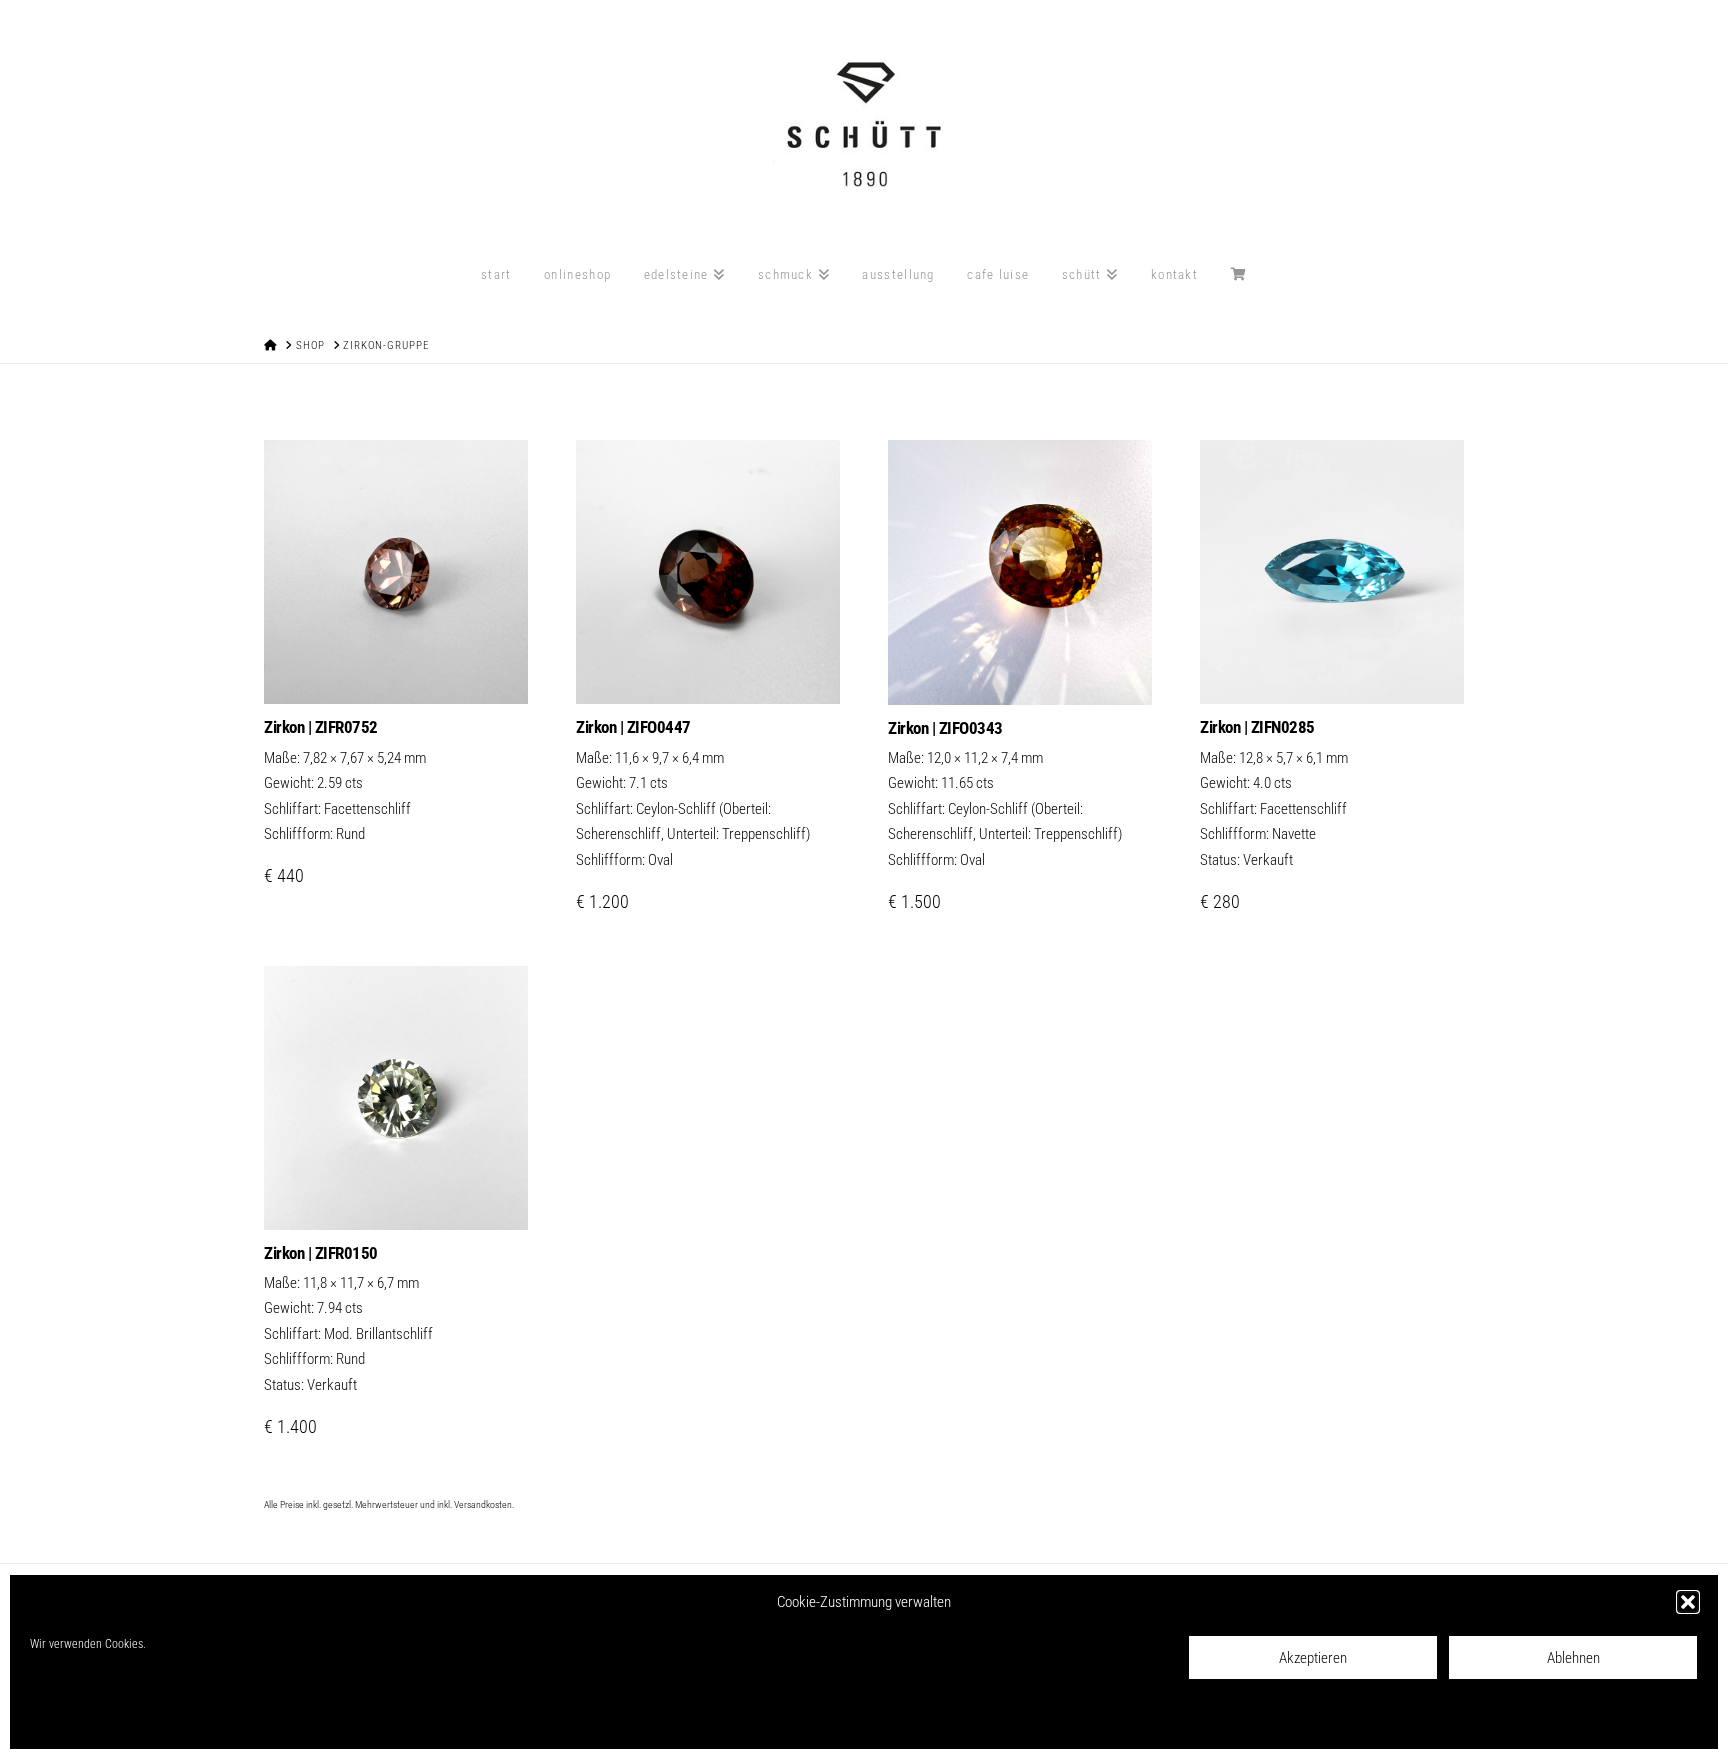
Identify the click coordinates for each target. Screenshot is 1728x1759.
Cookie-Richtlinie (70, 1720)
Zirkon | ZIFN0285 (1257, 727)
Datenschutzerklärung (173, 1720)
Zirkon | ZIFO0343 (945, 728)
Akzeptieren (1313, 1658)
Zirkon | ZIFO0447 (633, 727)
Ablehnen (1573, 1658)
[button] (1688, 1602)
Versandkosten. (484, 1504)
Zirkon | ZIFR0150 (321, 1253)
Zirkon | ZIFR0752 (321, 727)
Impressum (261, 1720)
